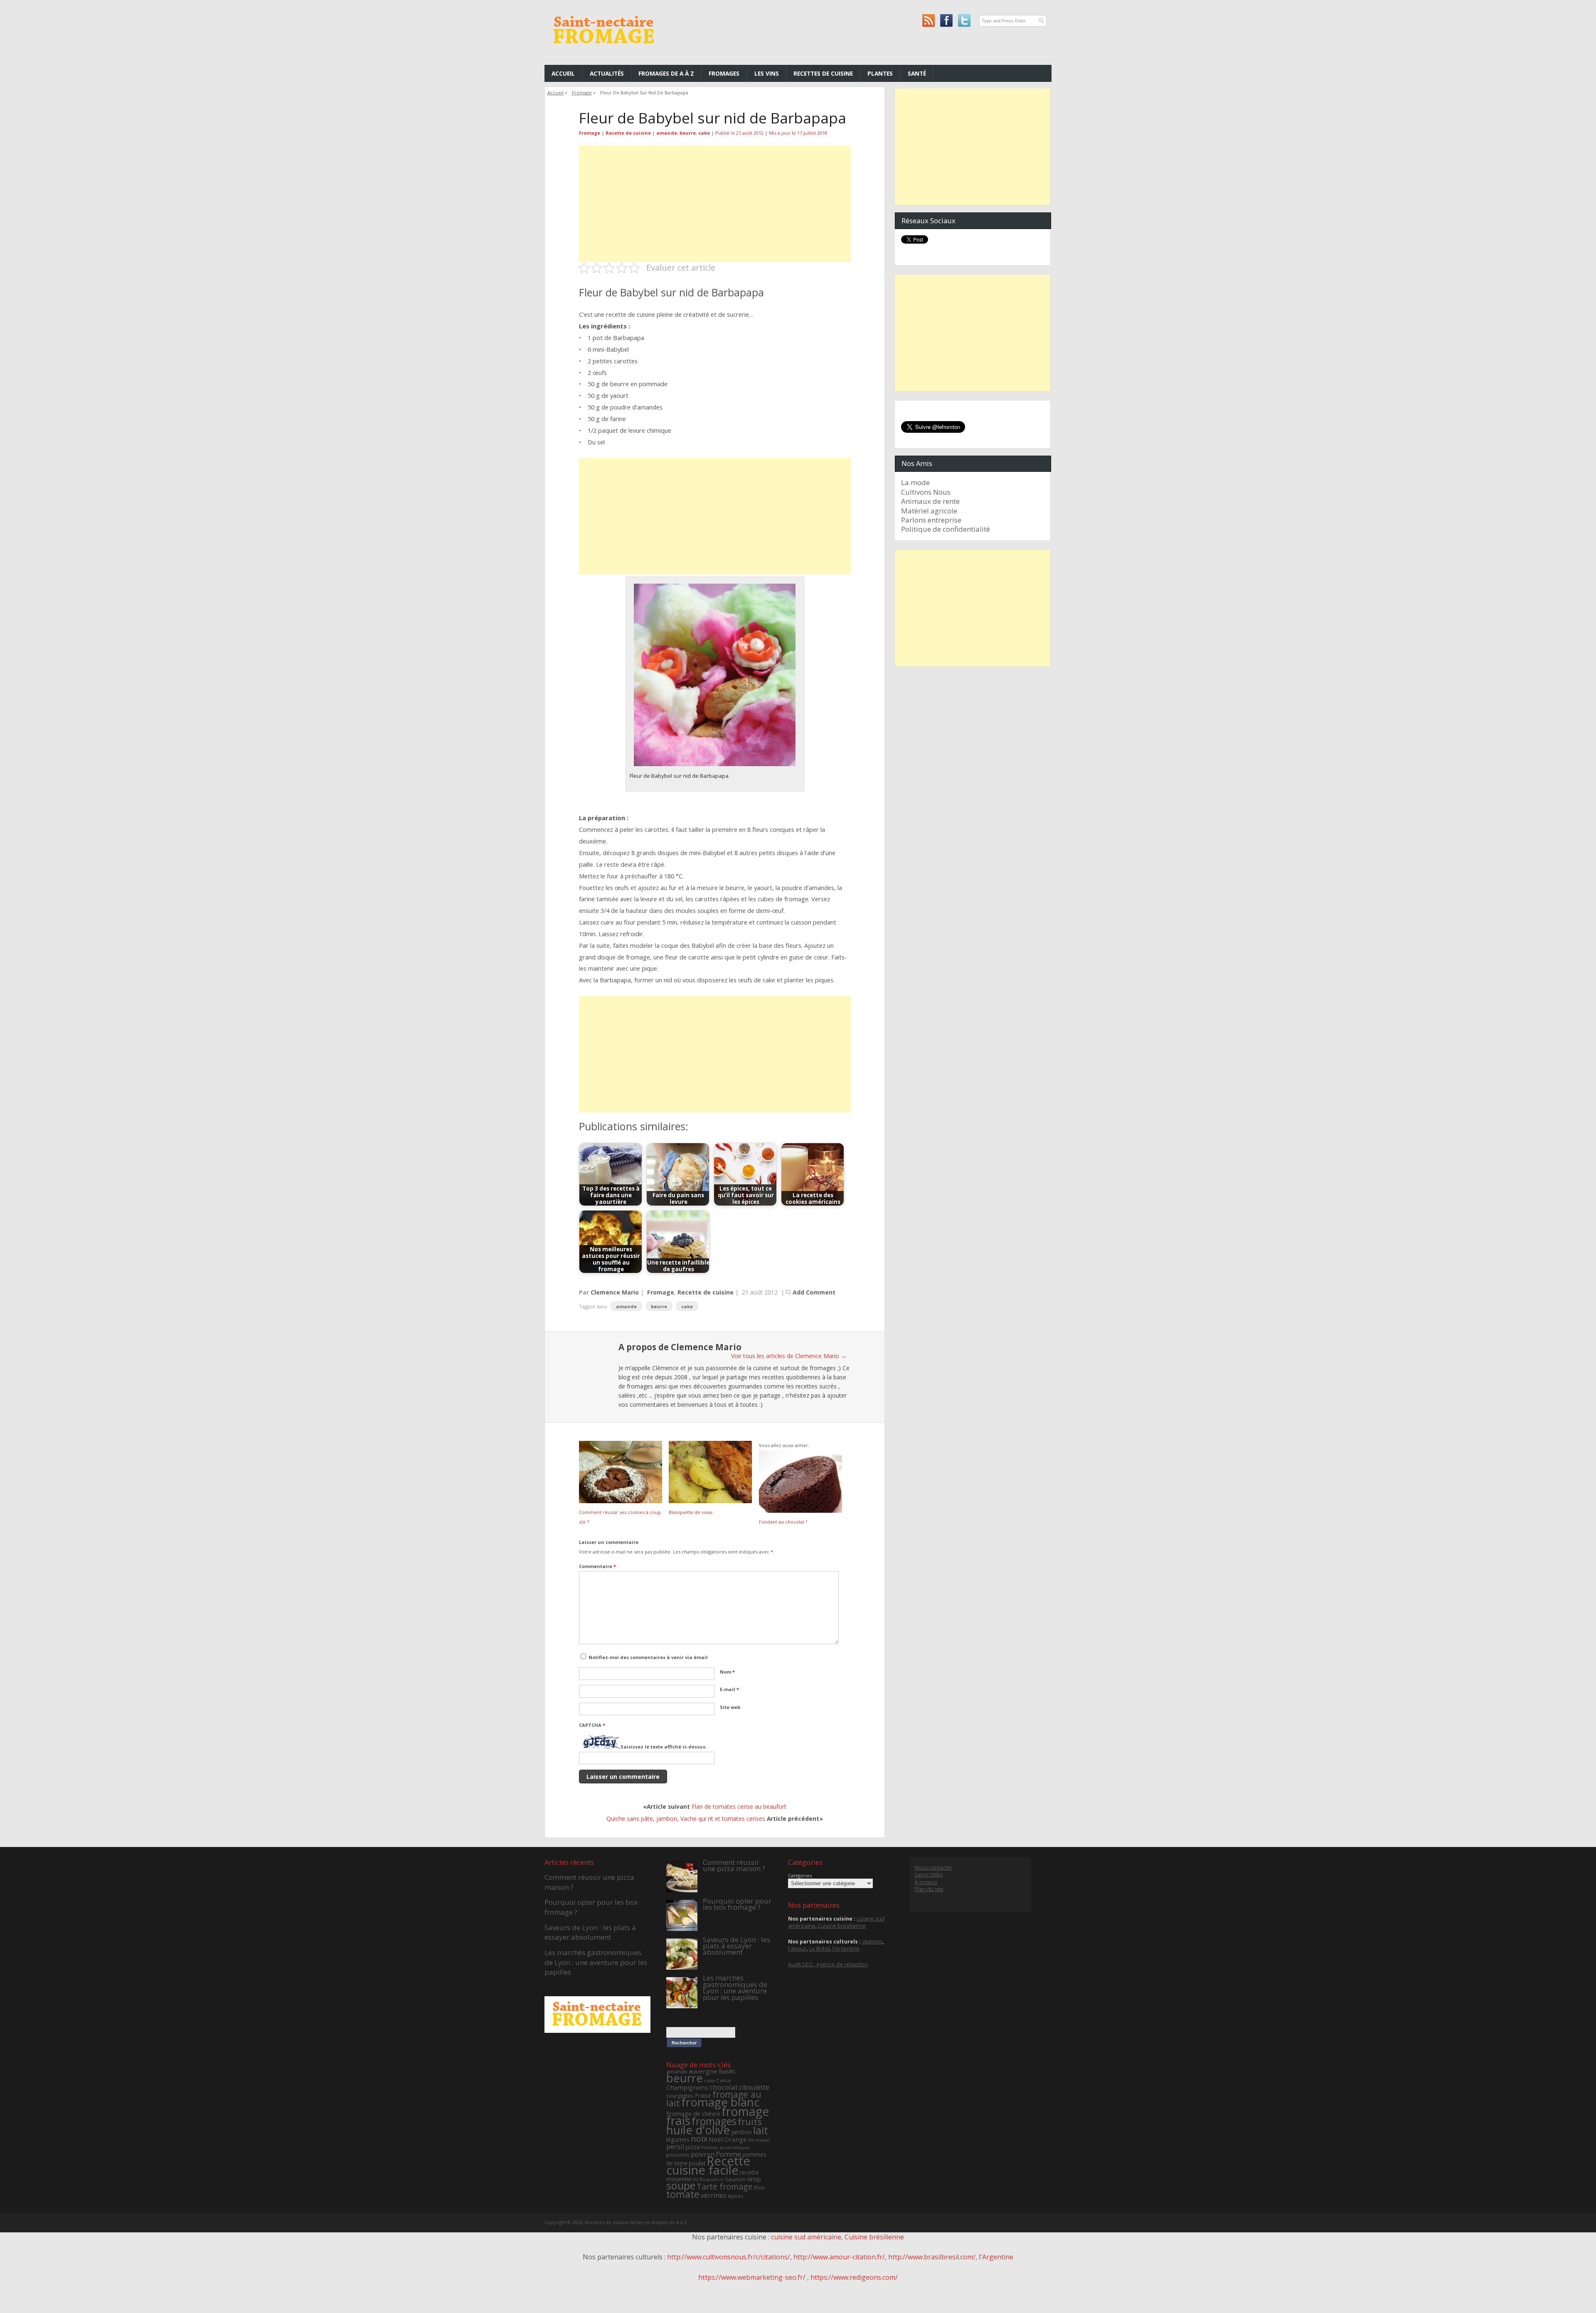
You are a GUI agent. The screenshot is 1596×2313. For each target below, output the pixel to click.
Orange (735, 2139)
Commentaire (597, 1566)
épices (735, 2196)
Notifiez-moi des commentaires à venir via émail (648, 1657)
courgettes (680, 2096)
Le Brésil (820, 1949)
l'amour (797, 1949)
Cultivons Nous (926, 492)
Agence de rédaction (842, 1964)
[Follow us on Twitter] (964, 21)
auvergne (703, 2071)
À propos (926, 1882)
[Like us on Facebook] (946, 21)
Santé (917, 73)
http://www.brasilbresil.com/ (932, 2257)
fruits (750, 2122)
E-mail (729, 1689)
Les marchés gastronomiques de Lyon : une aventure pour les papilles (596, 1962)
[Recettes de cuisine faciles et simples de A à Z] (605, 50)
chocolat (724, 2087)
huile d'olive (698, 2130)
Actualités (607, 73)
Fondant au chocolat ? (783, 1522)
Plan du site (929, 1889)
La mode (915, 482)
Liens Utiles (929, 1875)
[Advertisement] (715, 204)
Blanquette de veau (691, 1512)
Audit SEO (801, 1964)
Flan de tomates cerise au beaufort (739, 1806)
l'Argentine (846, 1949)
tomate (683, 2194)
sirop (754, 2179)
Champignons (687, 2087)
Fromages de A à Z (666, 73)
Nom (727, 1672)
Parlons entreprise (931, 520)
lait (761, 2130)
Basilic (727, 2071)
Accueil (563, 73)
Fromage (582, 92)
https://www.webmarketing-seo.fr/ (753, 2277)
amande (667, 133)
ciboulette (754, 2087)
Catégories (800, 1875)
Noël (716, 2139)
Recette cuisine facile (708, 2165)
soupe (681, 2185)
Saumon (735, 2179)
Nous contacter (933, 1868)
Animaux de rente (930, 501)
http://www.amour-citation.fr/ (839, 2257)
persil (675, 2147)
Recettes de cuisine (823, 73)
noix (699, 2139)
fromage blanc (720, 2102)
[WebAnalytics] (798, 2297)
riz (696, 2179)
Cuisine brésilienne (842, 1926)
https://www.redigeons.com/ (854, 2277)
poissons (678, 2155)
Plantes (880, 73)
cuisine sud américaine (806, 2237)
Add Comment (814, 1292)
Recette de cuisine (628, 133)
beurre (688, 133)
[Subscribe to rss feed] (928, 21)
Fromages (724, 73)
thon (759, 2188)
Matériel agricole (929, 511)
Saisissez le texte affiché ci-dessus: (664, 1747)
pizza (693, 2147)
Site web (730, 1707)
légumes (678, 2139)
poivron (703, 2154)
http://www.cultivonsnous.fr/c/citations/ (729, 2257)
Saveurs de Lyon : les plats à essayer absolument (590, 1932)
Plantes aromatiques (725, 2147)
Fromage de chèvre (693, 2114)
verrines (714, 2195)
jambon (741, 2132)
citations (872, 1942)
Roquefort (712, 2179)
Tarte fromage (725, 2186)
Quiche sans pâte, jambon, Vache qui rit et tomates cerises (686, 1819)
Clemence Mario (615, 1292)
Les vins (767, 73)
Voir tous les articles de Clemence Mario (789, 1356)
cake (704, 133)
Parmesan (759, 2140)
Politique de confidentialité (946, 529)
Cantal (724, 2080)
